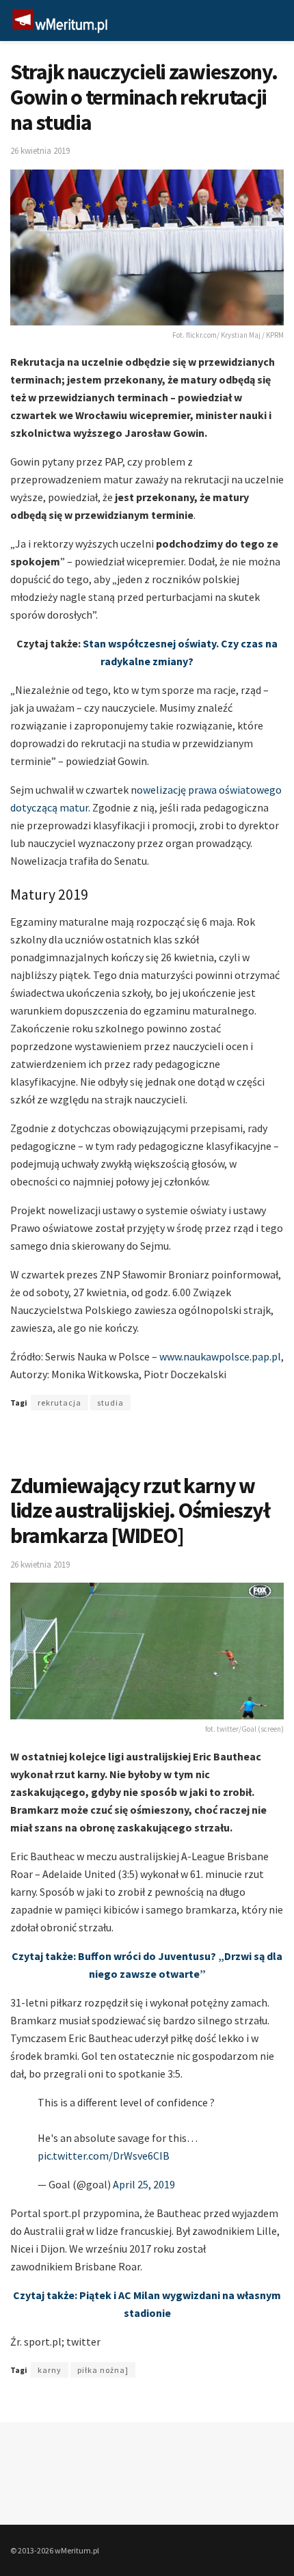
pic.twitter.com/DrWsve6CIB (104, 2156)
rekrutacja (59, 1403)
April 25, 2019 (144, 2184)
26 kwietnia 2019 (40, 151)
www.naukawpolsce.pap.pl (220, 1356)
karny (50, 2370)
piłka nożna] (103, 2370)
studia (110, 1403)
